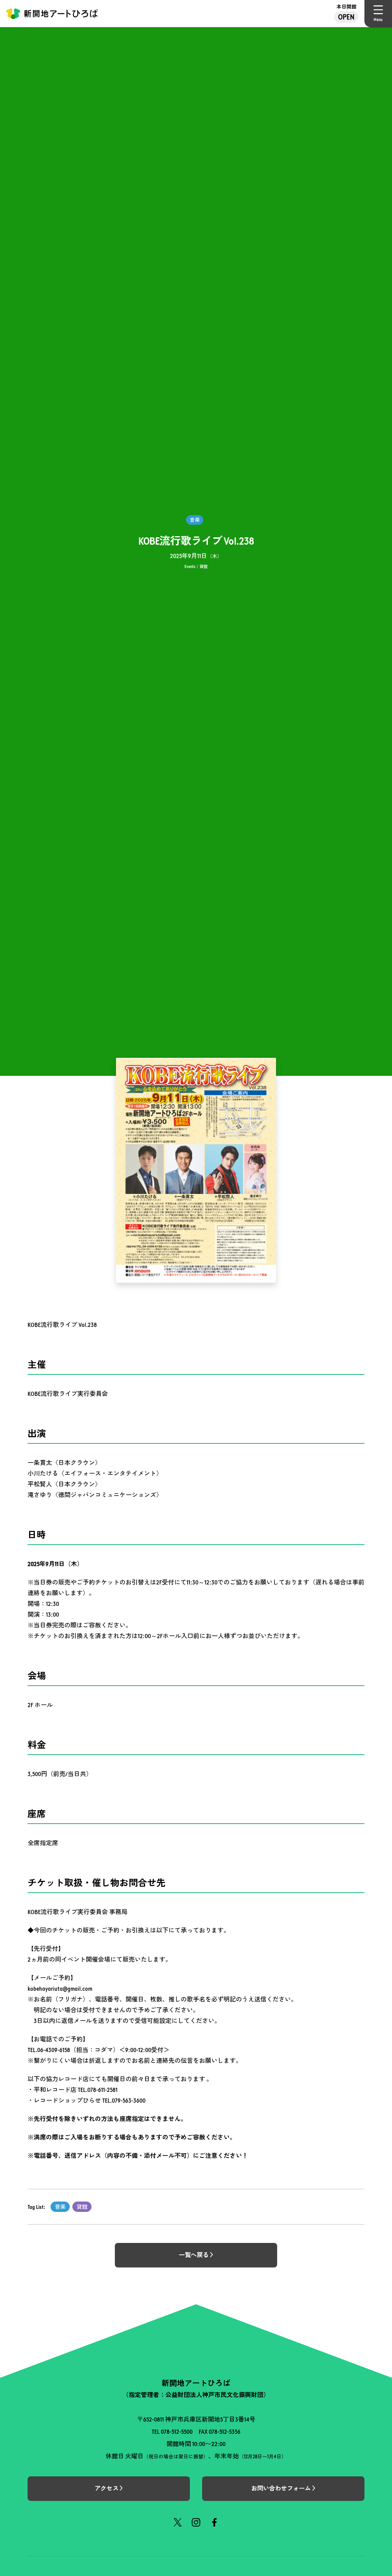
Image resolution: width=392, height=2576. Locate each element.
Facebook (214, 2522)
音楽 (60, 2207)
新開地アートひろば (52, 14)
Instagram (196, 2522)
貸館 (82, 2207)
